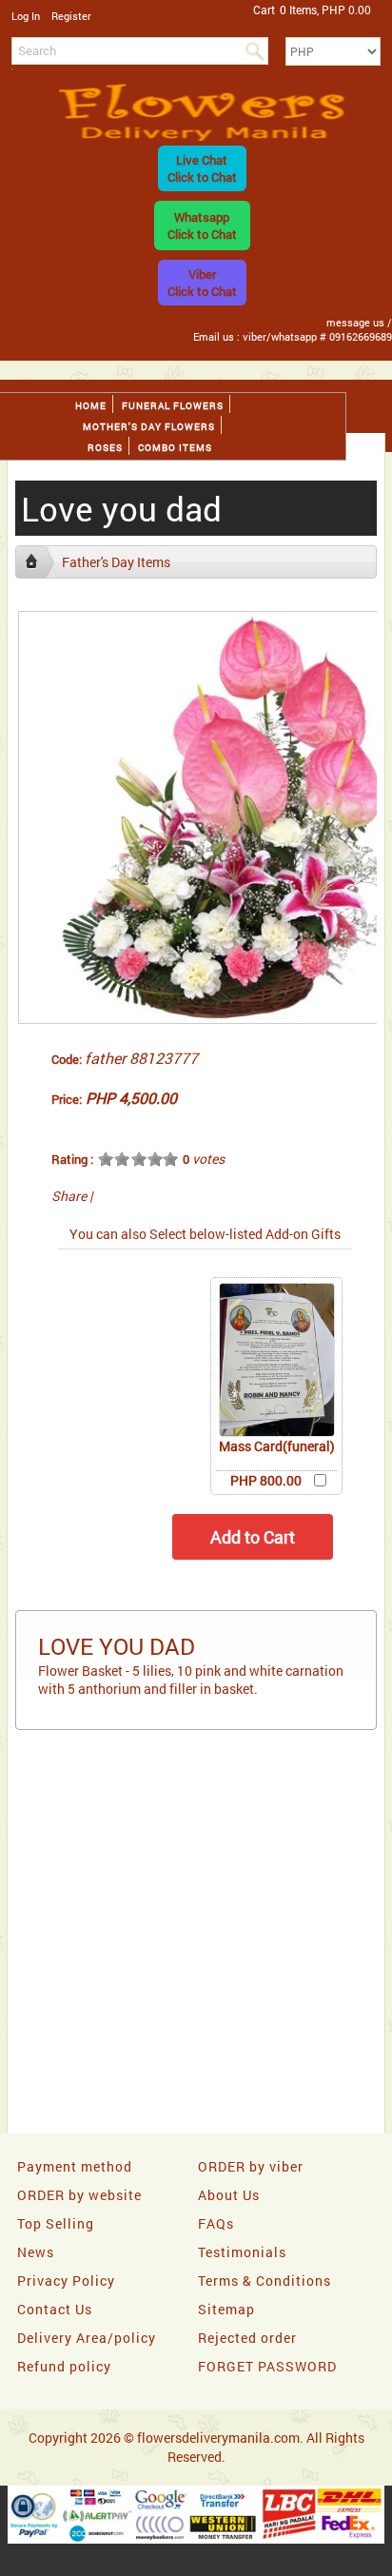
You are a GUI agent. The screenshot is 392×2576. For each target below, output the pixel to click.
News (36, 2252)
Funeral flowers (173, 406)
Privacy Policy (66, 2281)
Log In (26, 16)
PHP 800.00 (266, 1480)
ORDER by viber (251, 2166)
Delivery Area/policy (87, 2338)
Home (91, 406)
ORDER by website (79, 2195)
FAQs (216, 2223)
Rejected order (247, 2338)
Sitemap (226, 2309)
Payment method (75, 2166)
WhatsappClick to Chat (202, 226)
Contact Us (55, 2309)
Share (69, 1196)
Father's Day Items (116, 562)
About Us (229, 2195)
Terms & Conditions (265, 2281)
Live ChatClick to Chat (202, 168)
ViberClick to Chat (202, 283)
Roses (105, 448)
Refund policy (64, 2366)
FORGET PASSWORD (267, 2366)
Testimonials (242, 2252)
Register (71, 16)
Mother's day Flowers (149, 427)
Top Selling (56, 2223)
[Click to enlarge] (277, 1360)
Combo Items (175, 448)
